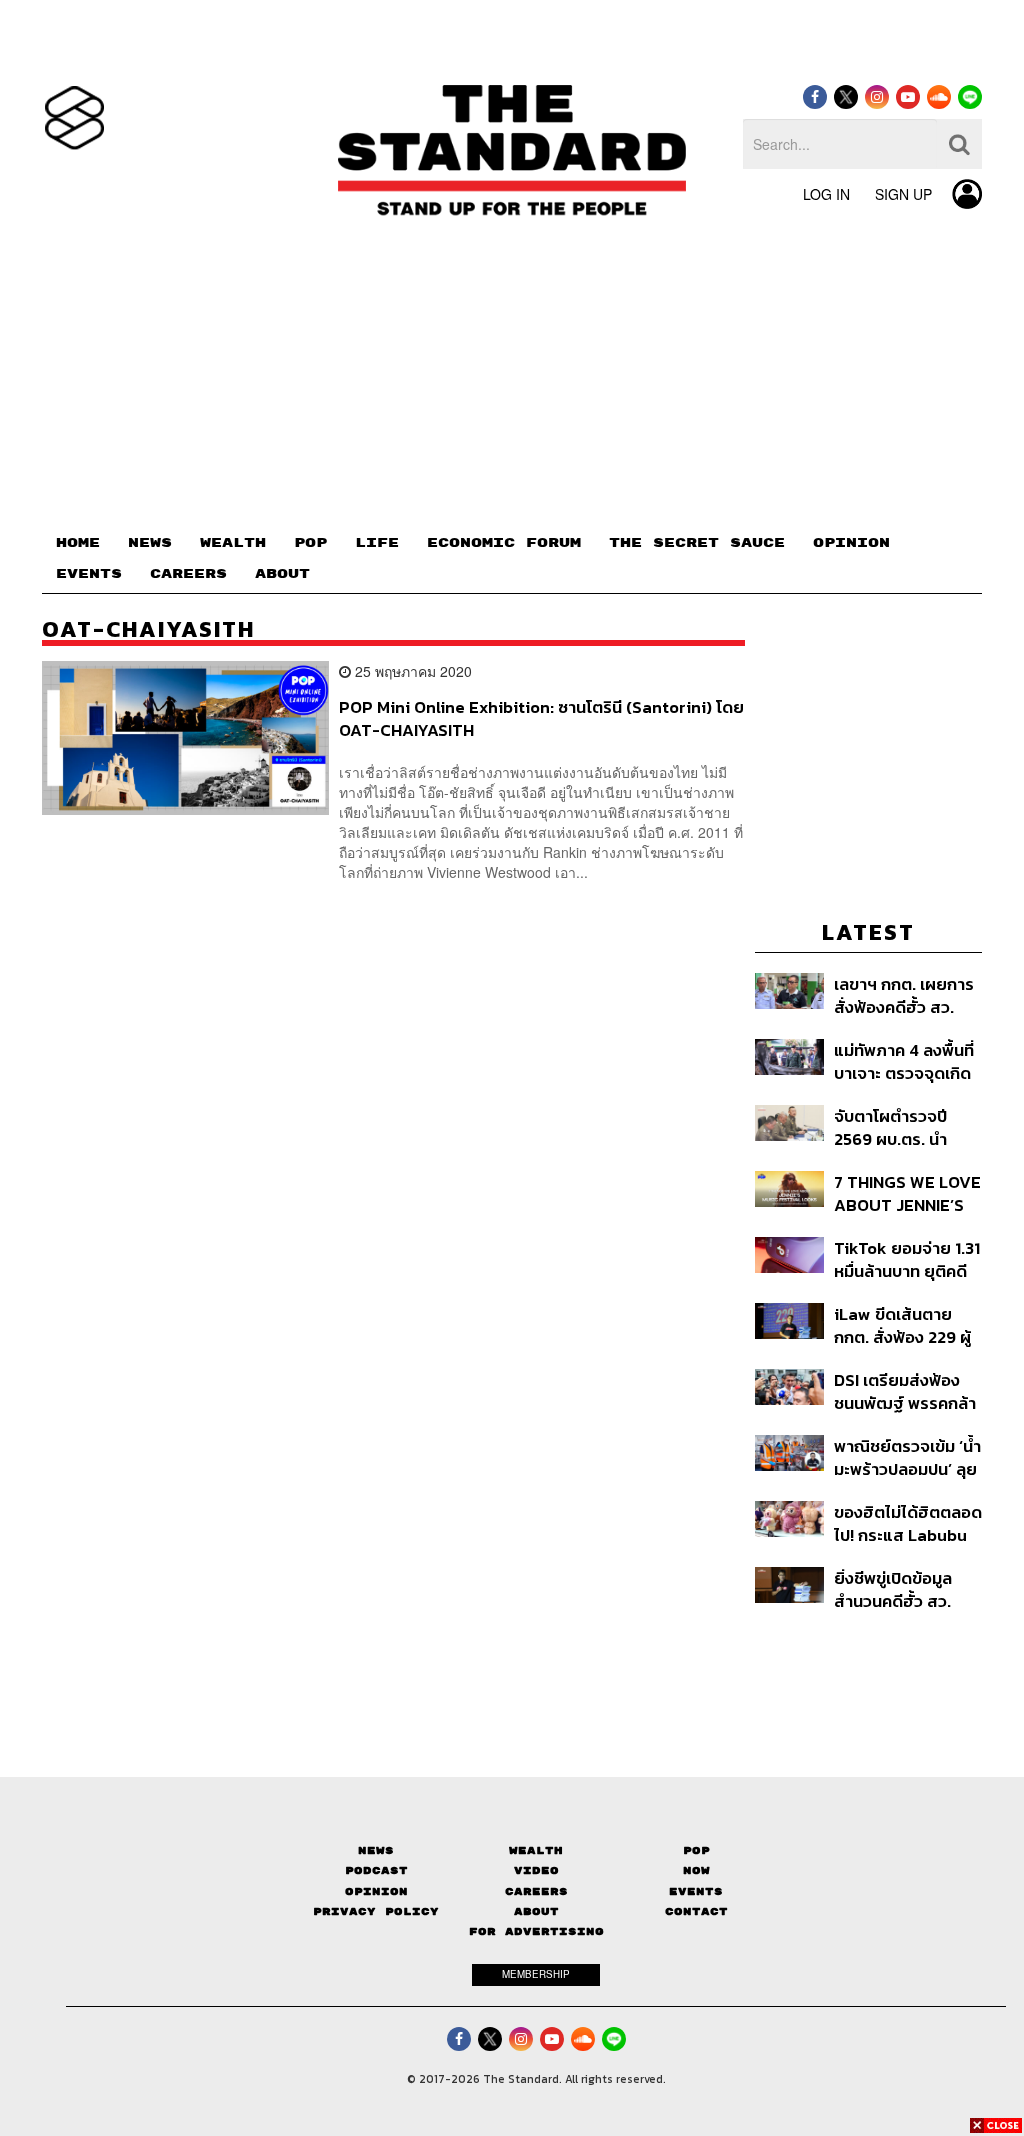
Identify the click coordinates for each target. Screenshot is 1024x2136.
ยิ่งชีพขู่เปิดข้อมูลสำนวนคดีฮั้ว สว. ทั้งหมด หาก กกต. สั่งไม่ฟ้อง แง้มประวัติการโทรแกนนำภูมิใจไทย (906, 1589)
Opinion (376, 1891)
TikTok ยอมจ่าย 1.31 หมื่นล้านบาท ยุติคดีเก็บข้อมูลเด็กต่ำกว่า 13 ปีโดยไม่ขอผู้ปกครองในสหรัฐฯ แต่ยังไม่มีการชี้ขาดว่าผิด (907, 1259)
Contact (696, 1911)
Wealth (536, 1850)
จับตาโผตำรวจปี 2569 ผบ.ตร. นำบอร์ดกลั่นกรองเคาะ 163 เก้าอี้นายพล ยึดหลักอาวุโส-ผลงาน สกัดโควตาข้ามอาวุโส (908, 1127)
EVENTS (89, 574)
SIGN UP (903, 194)
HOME (78, 543)
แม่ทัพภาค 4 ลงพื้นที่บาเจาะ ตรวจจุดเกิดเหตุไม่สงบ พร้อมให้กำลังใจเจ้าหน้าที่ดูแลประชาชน (906, 1061)
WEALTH (233, 543)
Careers (536, 1891)
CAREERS (188, 574)
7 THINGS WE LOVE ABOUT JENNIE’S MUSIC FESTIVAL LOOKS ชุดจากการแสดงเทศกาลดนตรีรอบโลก (907, 1193)
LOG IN (826, 194)
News (376, 1850)
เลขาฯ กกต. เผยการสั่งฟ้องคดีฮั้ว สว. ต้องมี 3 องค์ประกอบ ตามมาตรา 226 (904, 995)
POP (310, 543)
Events (696, 1891)
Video (536, 1870)
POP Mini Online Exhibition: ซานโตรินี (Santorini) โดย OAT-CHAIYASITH (541, 718)
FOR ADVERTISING (536, 1931)
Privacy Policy (376, 1911)
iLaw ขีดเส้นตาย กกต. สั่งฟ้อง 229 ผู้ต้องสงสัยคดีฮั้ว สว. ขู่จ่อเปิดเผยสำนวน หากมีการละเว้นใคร (904, 1325)
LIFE (377, 543)
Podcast (376, 1870)
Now (696, 1870)
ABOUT (282, 574)
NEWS (150, 543)
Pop (696, 1850)
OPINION (851, 543)
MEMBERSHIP (536, 1974)
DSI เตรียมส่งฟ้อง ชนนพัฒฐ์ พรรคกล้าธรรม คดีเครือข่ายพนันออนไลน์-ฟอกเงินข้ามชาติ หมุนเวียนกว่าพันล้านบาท (905, 1391)
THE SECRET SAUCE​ (697, 543)
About (536, 1911)
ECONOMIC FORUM (504, 543)
